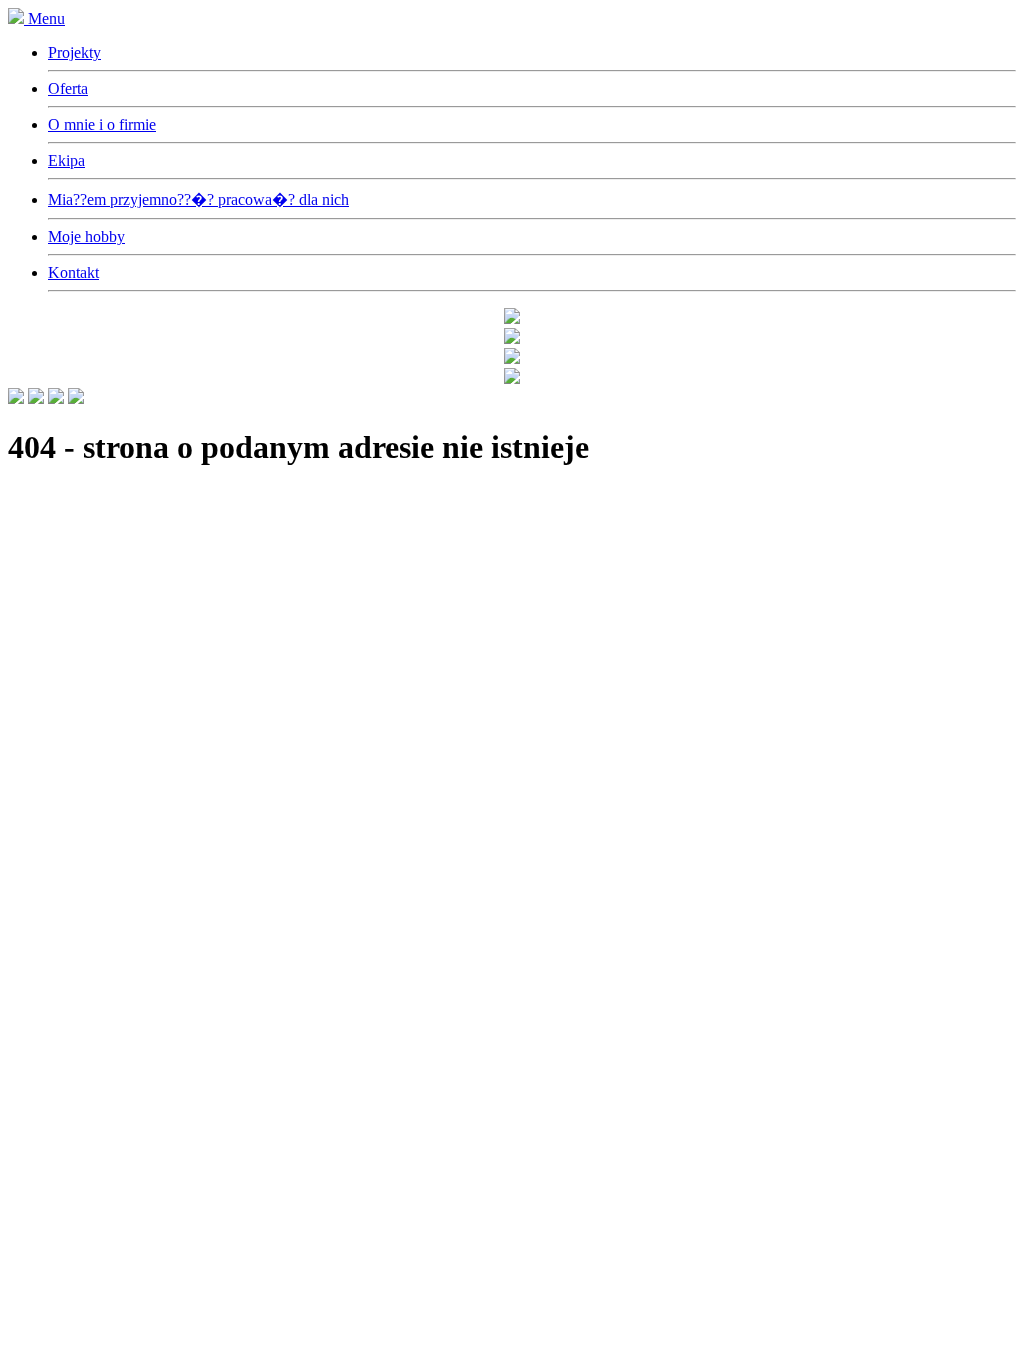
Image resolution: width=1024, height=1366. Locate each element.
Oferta (68, 88)
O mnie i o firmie (102, 124)
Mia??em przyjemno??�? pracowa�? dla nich (198, 199)
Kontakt (73, 272)
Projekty (74, 52)
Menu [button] (46, 18)
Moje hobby (86, 236)
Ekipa (66, 160)
